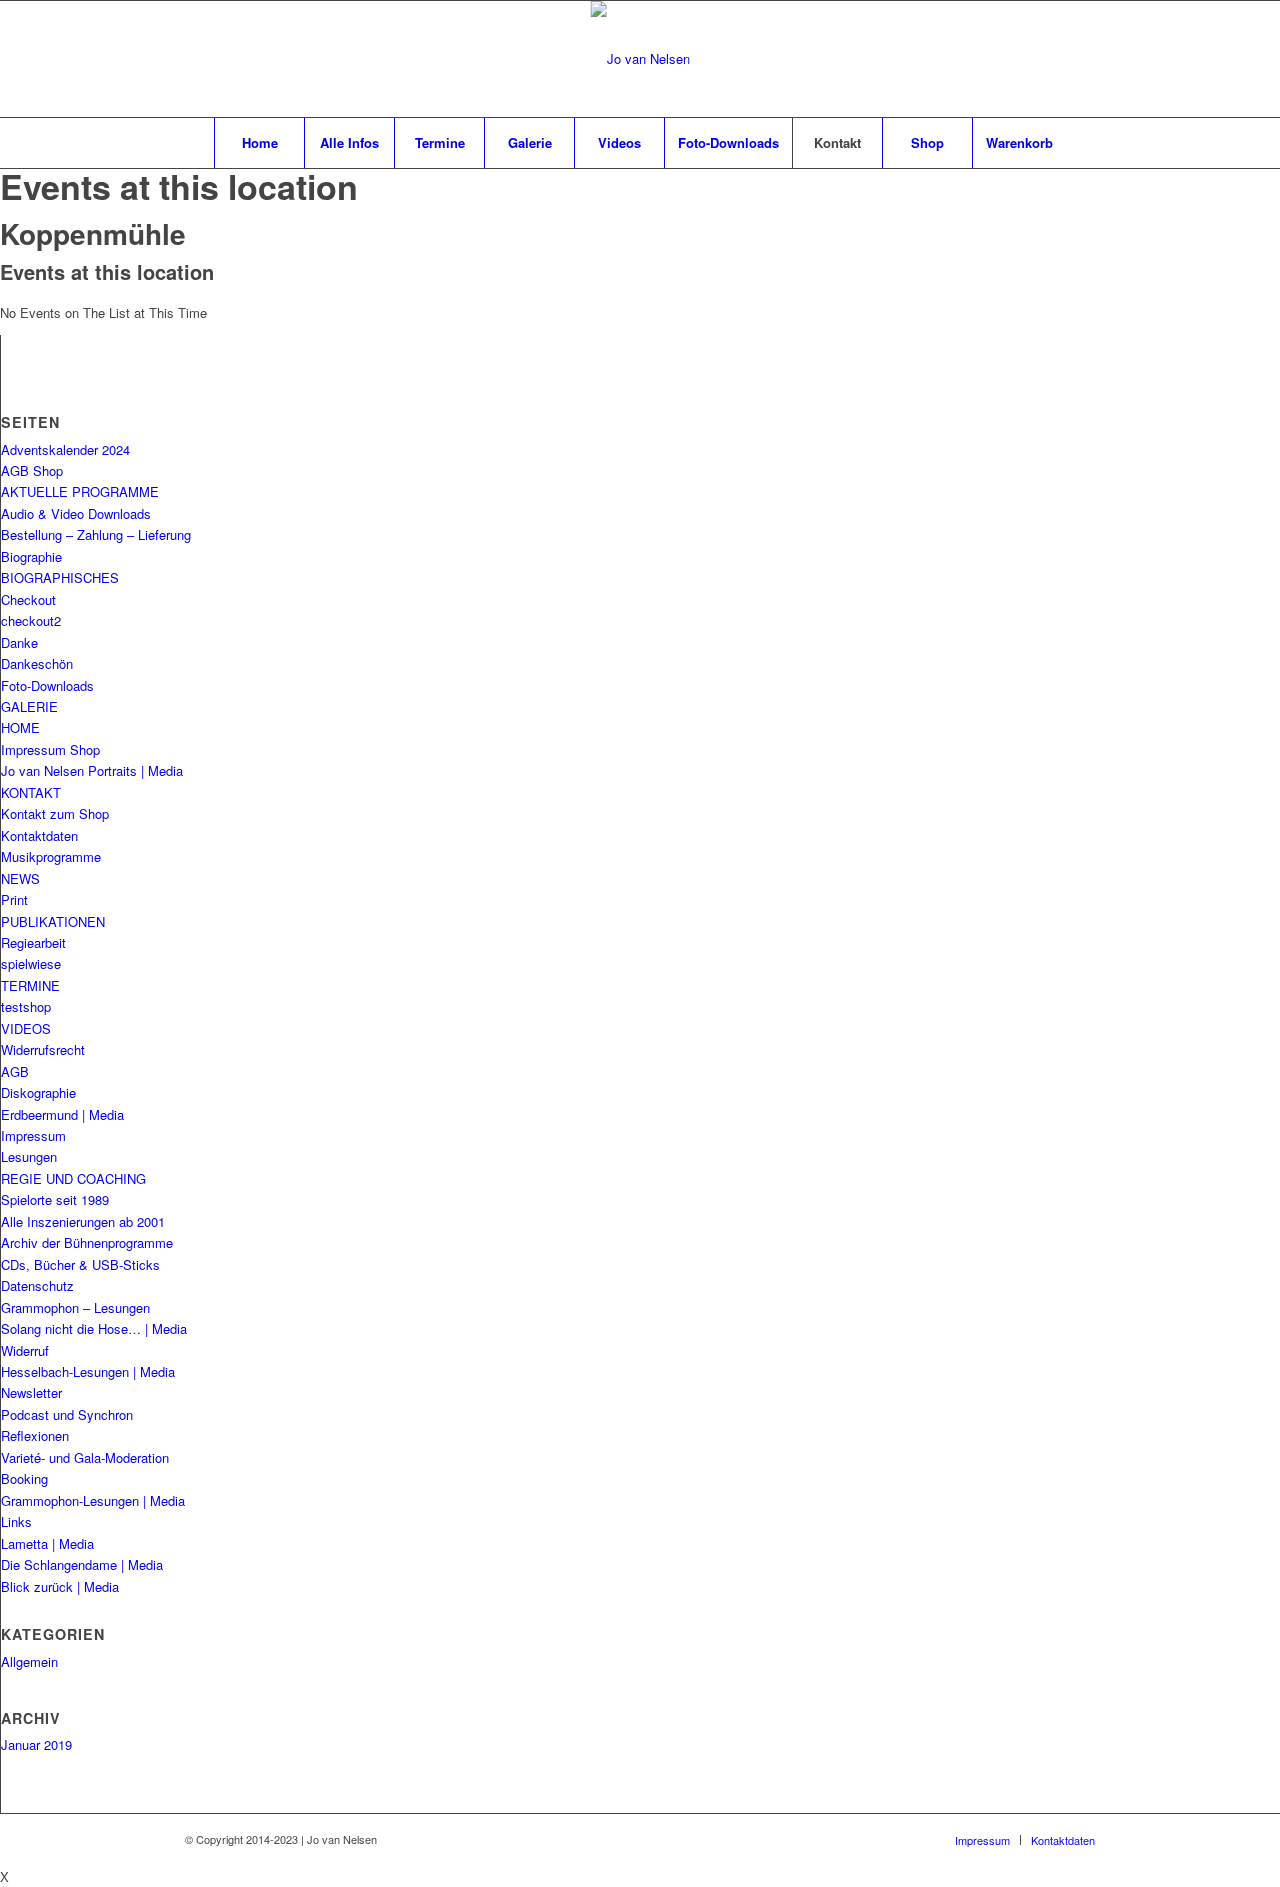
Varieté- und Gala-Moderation (85, 1457)
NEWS (20, 878)
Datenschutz (37, 1285)
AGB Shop (32, 470)
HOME (20, 727)
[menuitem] (259, 143)
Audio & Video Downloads (76, 513)
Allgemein (29, 1661)
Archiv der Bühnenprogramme (87, 1242)
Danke (19, 642)
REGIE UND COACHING (73, 1178)
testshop (26, 1006)
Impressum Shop (50, 749)
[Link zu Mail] (1050, 59)
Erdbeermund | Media (62, 1114)
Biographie (31, 556)
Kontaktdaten (39, 835)
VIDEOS (26, 1028)
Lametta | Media (47, 1543)
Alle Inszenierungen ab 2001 (83, 1221)
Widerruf (25, 1350)
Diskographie (38, 1092)
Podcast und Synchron (67, 1414)
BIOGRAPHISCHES (60, 577)
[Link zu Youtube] (1080, 59)
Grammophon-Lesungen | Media (93, 1500)
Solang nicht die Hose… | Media (94, 1328)
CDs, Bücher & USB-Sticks (80, 1264)
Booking (24, 1478)
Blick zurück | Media (60, 1586)
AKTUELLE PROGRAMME (80, 491)
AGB (15, 1071)
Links (16, 1521)
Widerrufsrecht (43, 1049)
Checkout (28, 599)
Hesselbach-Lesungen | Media (88, 1371)
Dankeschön (37, 663)
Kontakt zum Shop (55, 813)
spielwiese (31, 963)
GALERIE (29, 706)
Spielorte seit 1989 (55, 1199)
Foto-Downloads (47, 685)
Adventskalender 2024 (65, 449)
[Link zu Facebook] (1020, 59)
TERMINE (30, 985)
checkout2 (31, 620)
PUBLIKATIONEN (53, 921)
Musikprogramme (51, 856)
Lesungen (29, 1156)
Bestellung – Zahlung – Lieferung (96, 534)
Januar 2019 (36, 1744)
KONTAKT (31, 792)
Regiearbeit (33, 942)
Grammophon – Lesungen (75, 1307)
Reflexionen (35, 1435)
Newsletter (31, 1392)
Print (14, 899)
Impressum (33, 1135)
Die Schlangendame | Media (82, 1564)
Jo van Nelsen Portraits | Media (92, 770)
